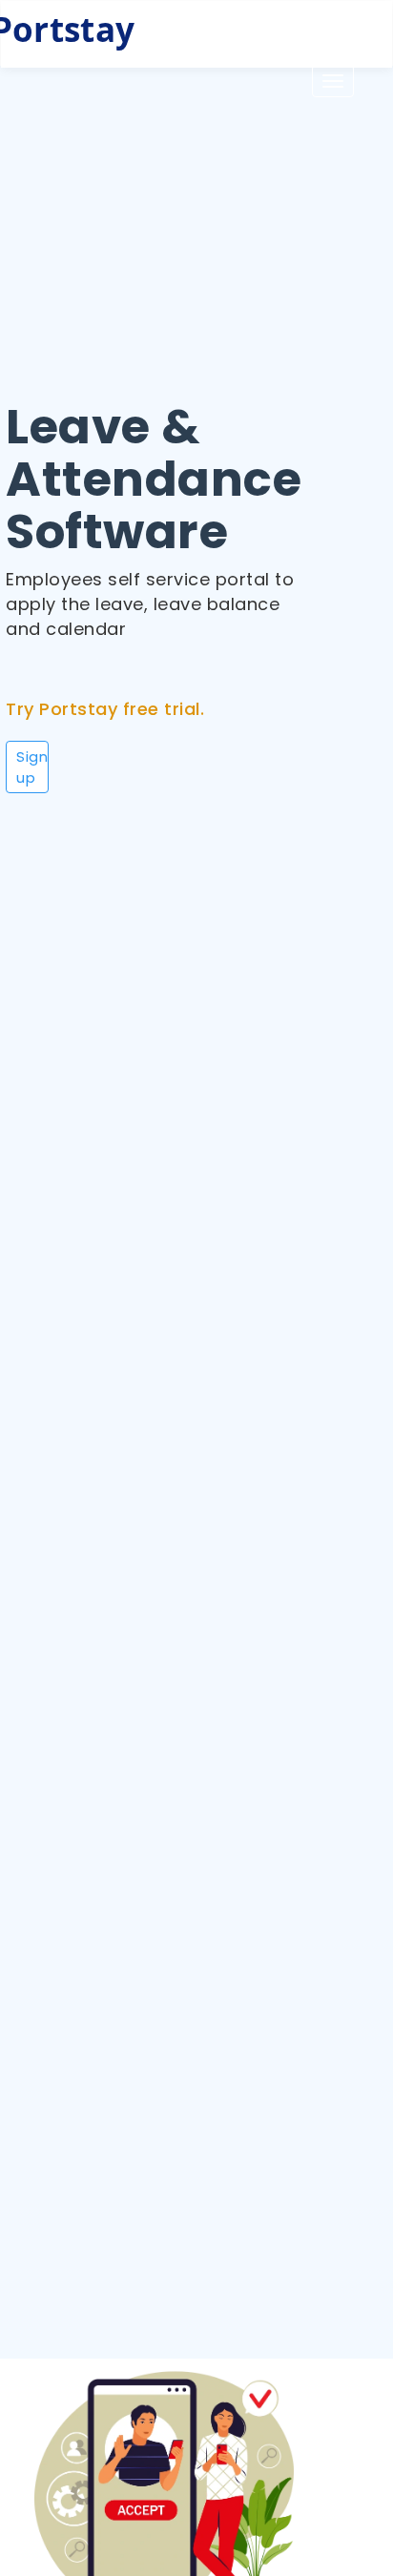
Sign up (32, 767)
